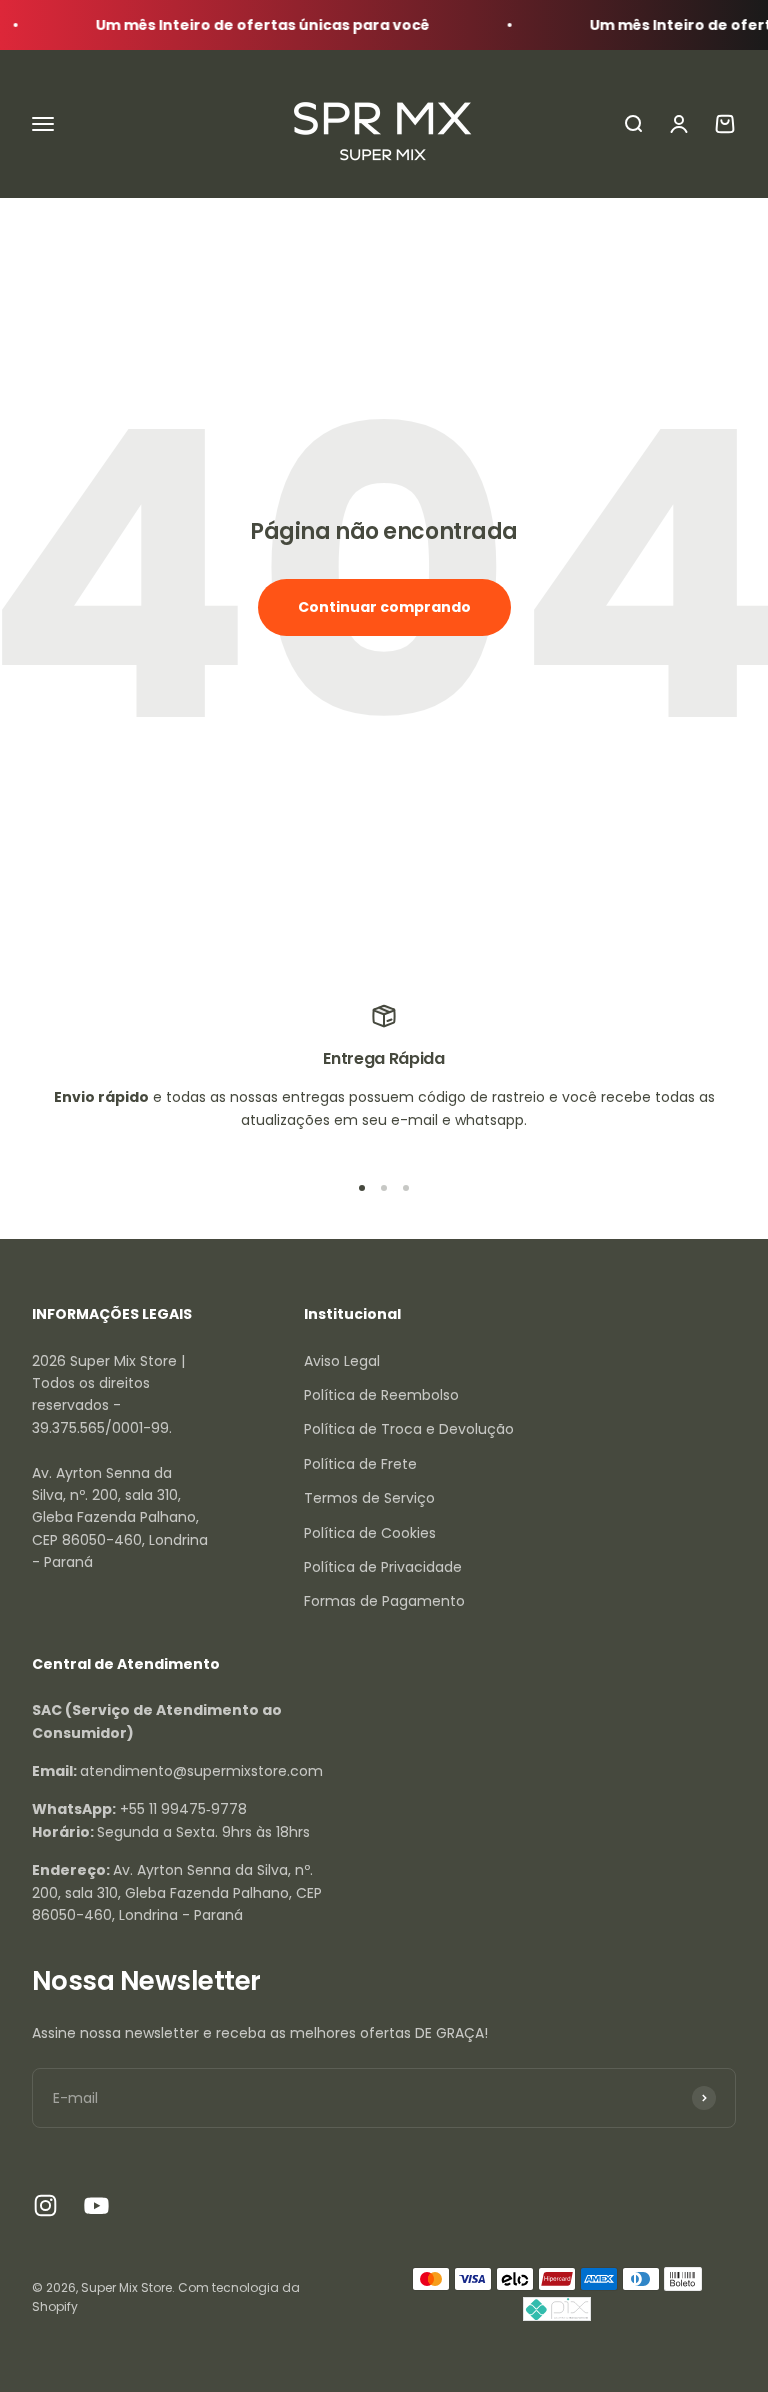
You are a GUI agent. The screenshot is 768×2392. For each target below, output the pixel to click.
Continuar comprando (384, 607)
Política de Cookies (370, 1533)
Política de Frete (360, 1464)
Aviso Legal (342, 1361)
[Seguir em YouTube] (96, 2205)
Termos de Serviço (369, 1498)
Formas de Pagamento (384, 1601)
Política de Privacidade (383, 1567)
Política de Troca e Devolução (409, 1429)
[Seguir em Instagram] (45, 2205)
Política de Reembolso (381, 1395)
